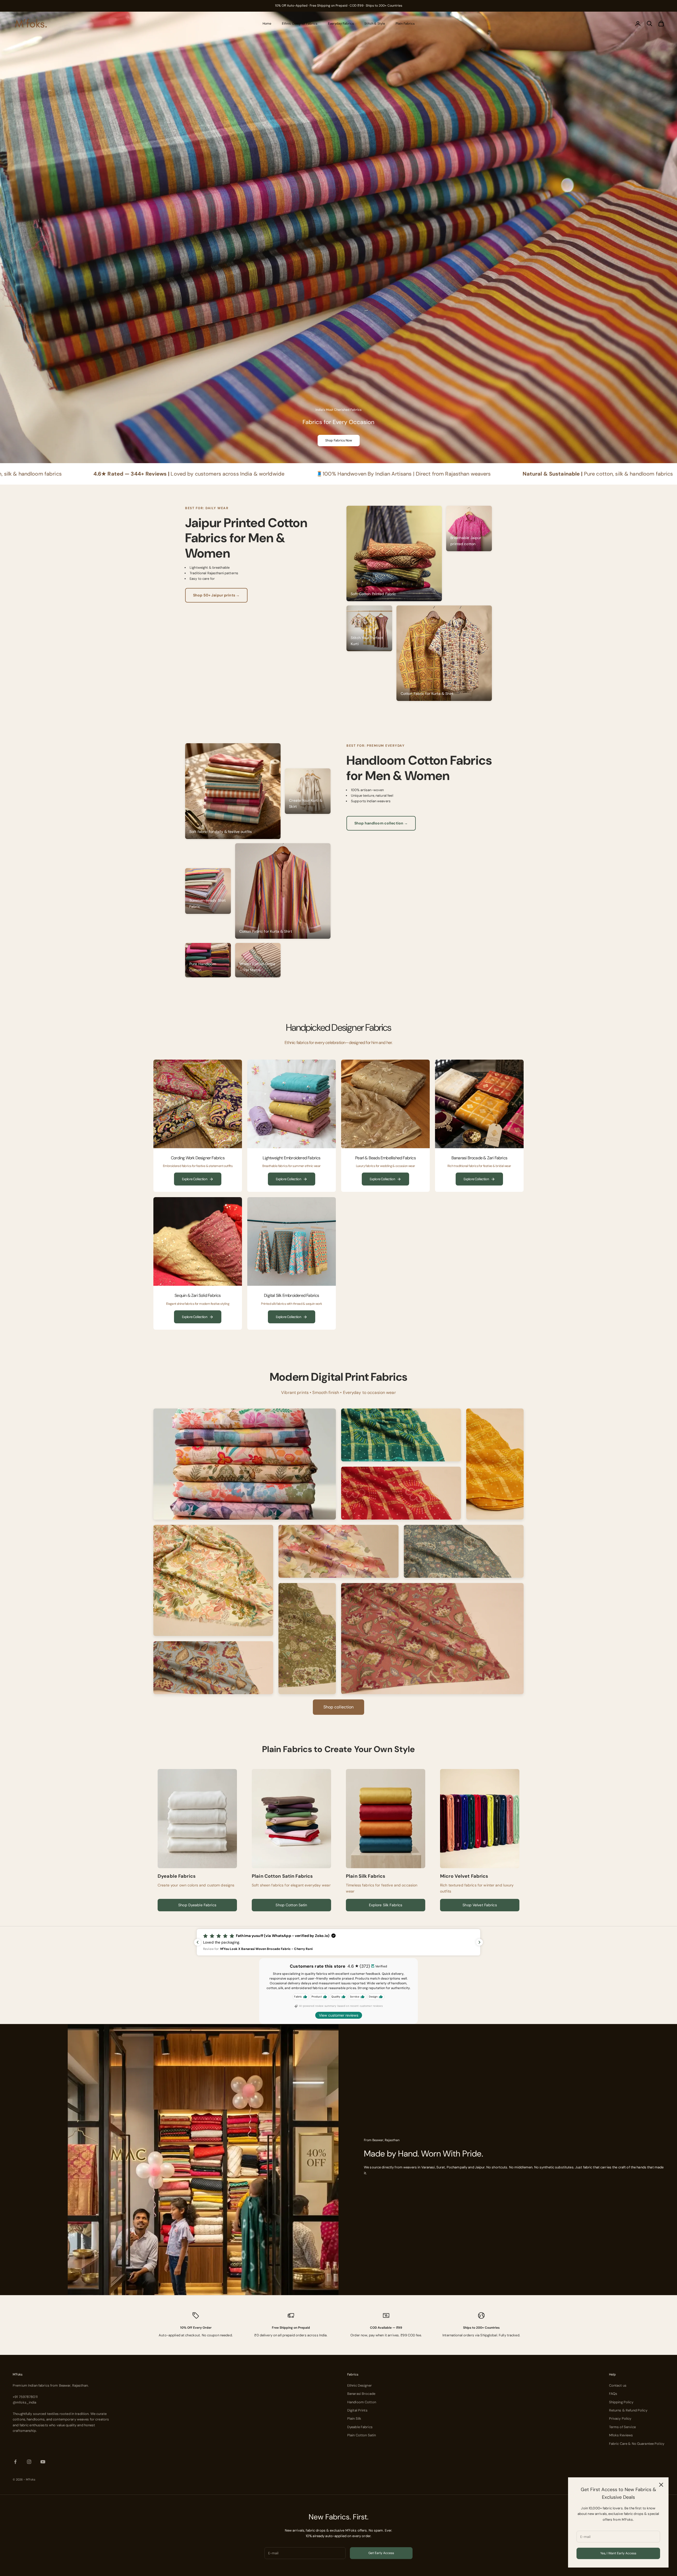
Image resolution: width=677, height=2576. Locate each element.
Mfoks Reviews (621, 2435)
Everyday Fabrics (341, 24)
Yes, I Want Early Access (618, 2553)
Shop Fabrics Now (339, 440)
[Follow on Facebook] (15, 2462)
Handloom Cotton (362, 2402)
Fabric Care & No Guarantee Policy (637, 2444)
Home (267, 24)
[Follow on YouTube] (43, 2462)
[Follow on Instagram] (29, 2462)
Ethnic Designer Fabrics (300, 24)
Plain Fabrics (405, 24)
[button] (338, 1942)
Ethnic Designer (360, 2385)
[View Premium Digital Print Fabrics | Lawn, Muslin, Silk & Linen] (245, 1464)
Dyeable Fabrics (360, 2427)
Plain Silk (354, 2418)
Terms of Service (622, 2427)
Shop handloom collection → (381, 823)
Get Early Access (381, 2553)
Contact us (618, 2385)
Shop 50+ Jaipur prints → (216, 595)
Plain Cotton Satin (362, 2435)
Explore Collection (195, 1179)
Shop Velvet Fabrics (480, 1905)
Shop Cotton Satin (291, 1905)
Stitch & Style (375, 24)
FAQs (613, 2394)
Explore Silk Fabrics (386, 1905)
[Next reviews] (479, 1942)
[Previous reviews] (198, 1942)
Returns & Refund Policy (628, 2410)
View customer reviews (339, 2015)
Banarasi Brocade (361, 2394)
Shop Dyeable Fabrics (197, 1905)
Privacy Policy (620, 2418)
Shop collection (339, 1707)
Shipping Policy (621, 2402)
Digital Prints (357, 2410)
